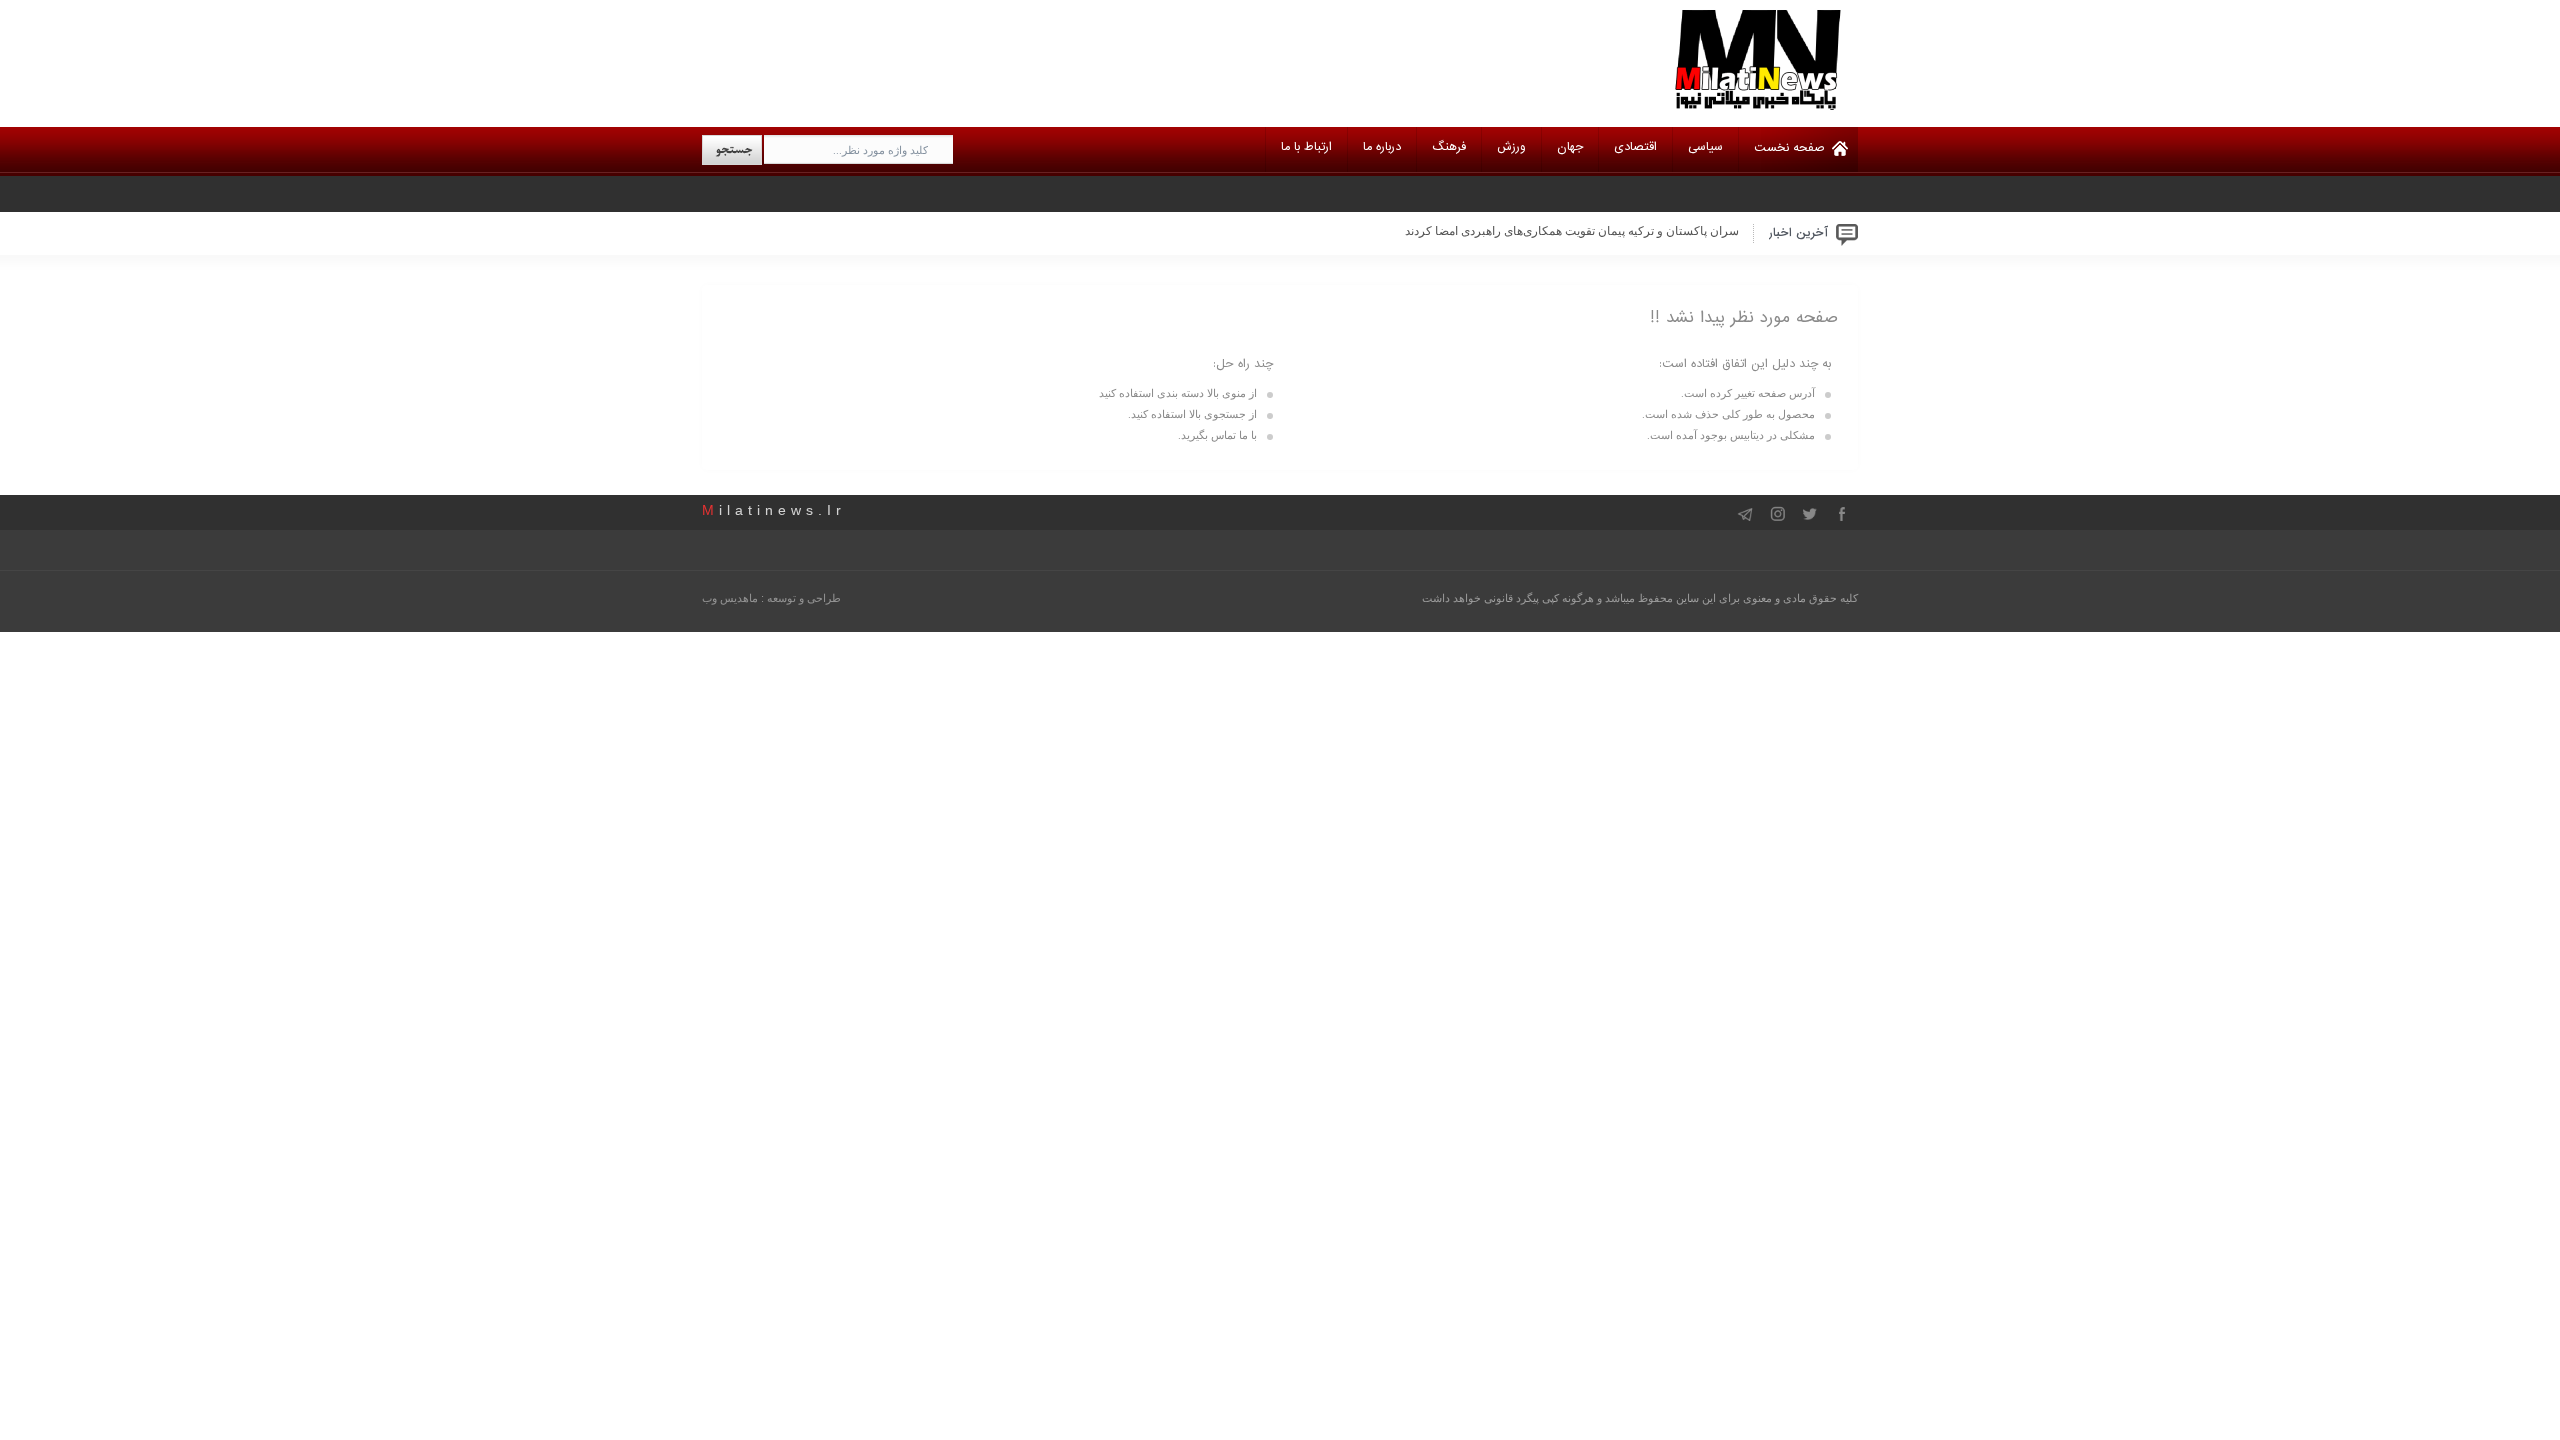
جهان (1570, 147)
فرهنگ (1449, 147)
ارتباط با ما (1306, 147)
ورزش (1511, 147)
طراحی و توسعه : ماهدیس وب (771, 598)
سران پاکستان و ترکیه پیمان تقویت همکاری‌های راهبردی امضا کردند (1572, 231)
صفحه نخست (1789, 148)
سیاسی (1705, 147)
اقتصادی (1635, 147)
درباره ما (1382, 147)
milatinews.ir (774, 510)
